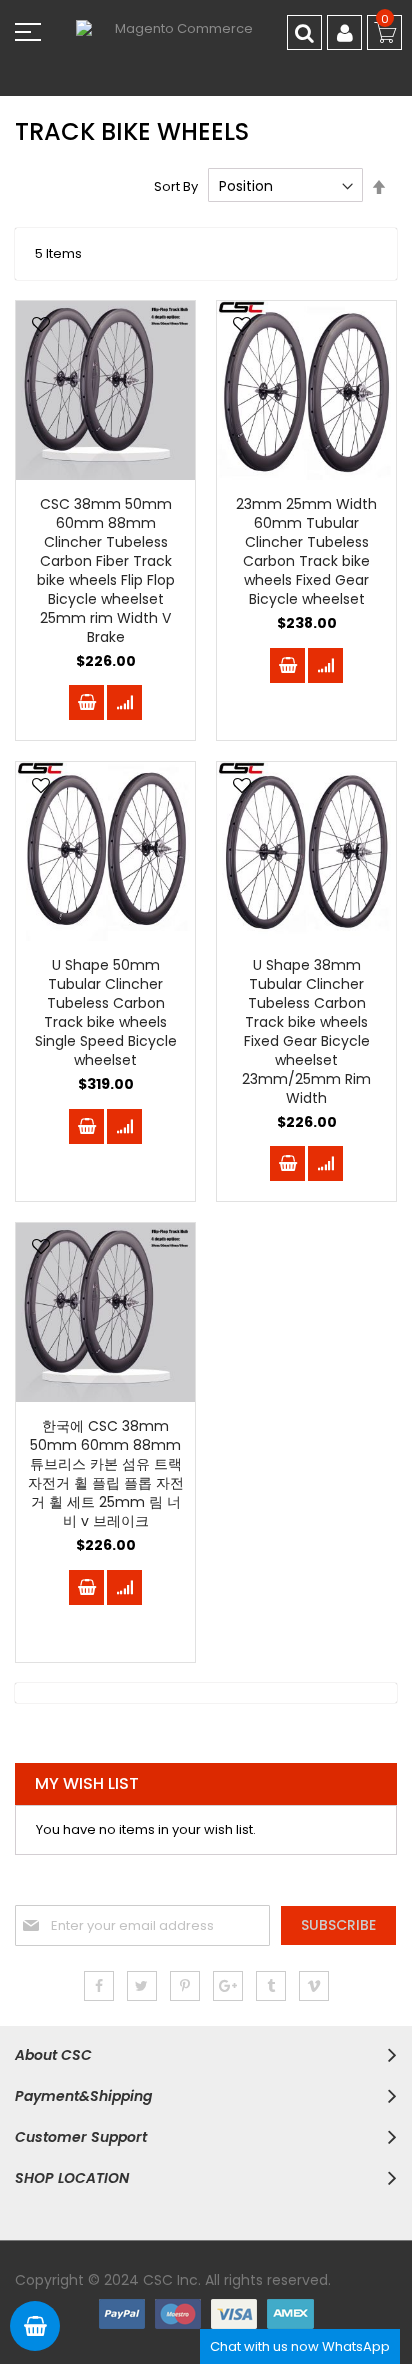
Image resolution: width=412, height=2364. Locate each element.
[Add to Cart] (86, 702)
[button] (41, 326)
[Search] (304, 32)
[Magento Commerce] (206, 47)
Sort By (176, 186)
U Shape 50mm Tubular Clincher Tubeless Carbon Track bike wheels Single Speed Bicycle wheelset (106, 1012)
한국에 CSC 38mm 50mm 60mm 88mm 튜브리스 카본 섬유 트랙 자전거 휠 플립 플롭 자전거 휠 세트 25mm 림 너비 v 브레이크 (106, 1473)
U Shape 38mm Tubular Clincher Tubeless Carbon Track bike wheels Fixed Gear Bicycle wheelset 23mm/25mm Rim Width (306, 1031)
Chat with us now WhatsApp (300, 2346)
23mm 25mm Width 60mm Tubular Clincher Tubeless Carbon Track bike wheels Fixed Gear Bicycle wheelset (306, 551)
